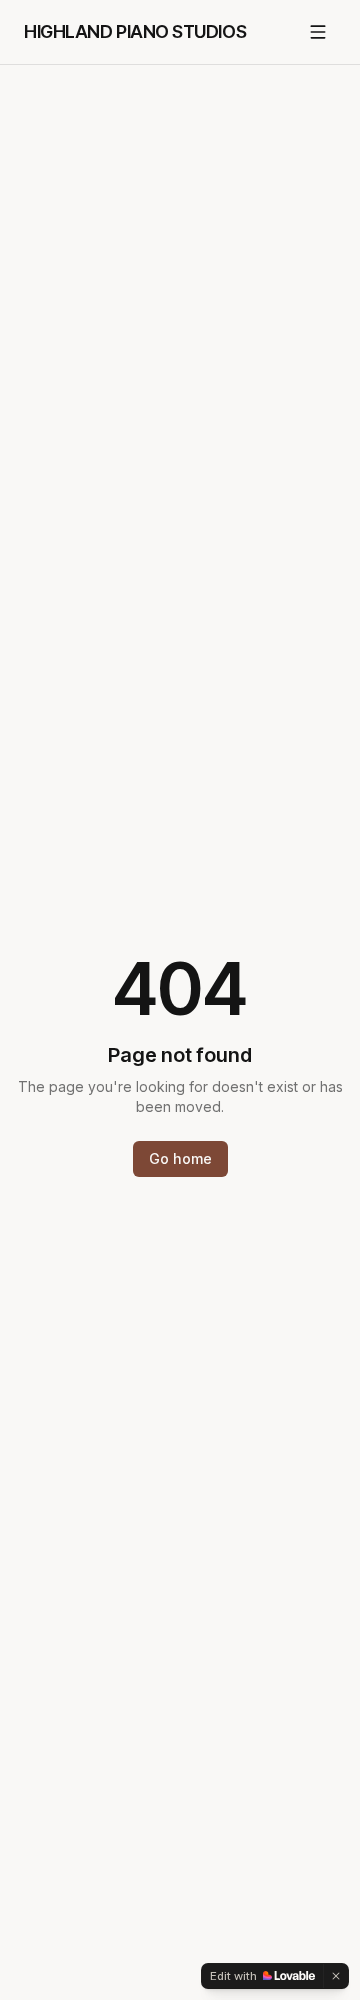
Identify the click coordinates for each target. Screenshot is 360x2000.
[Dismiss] (336, 1976)
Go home (180, 1158)
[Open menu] (318, 32)
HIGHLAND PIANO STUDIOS (135, 31)
